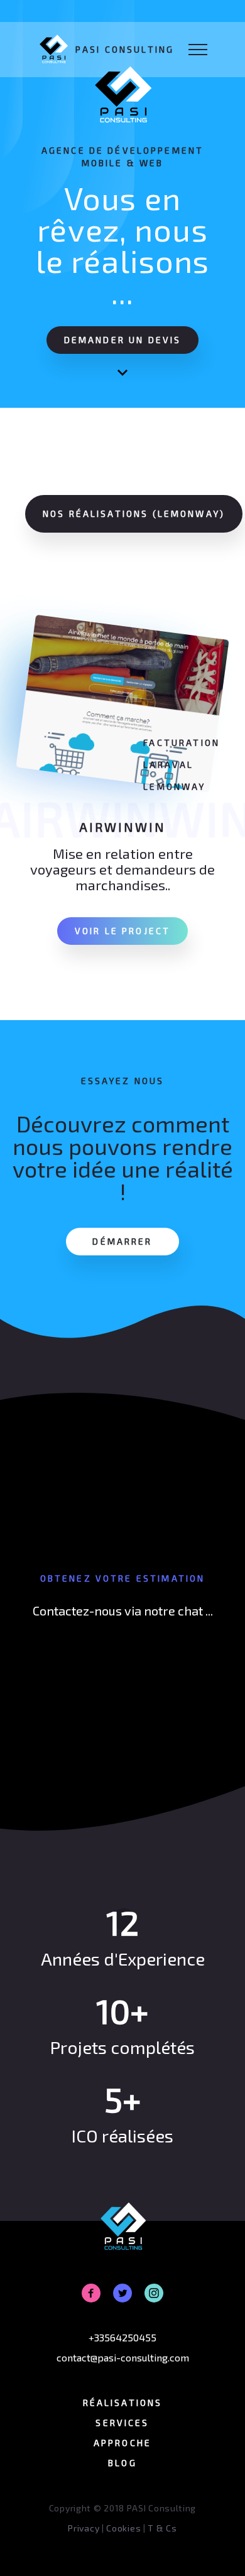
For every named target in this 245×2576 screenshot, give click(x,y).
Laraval (168, 764)
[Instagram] (154, 2293)
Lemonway (174, 786)
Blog (122, 2463)
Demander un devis (123, 340)
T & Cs (162, 2528)
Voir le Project (122, 931)
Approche (122, 2443)
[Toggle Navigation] (198, 50)
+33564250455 (122, 2337)
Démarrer (122, 1241)
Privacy (84, 2528)
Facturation (182, 742)
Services (122, 2423)
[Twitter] (122, 2293)
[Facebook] (91, 2293)
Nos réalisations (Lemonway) (134, 514)
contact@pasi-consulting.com (123, 2357)
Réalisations (123, 2403)
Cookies (123, 2528)
